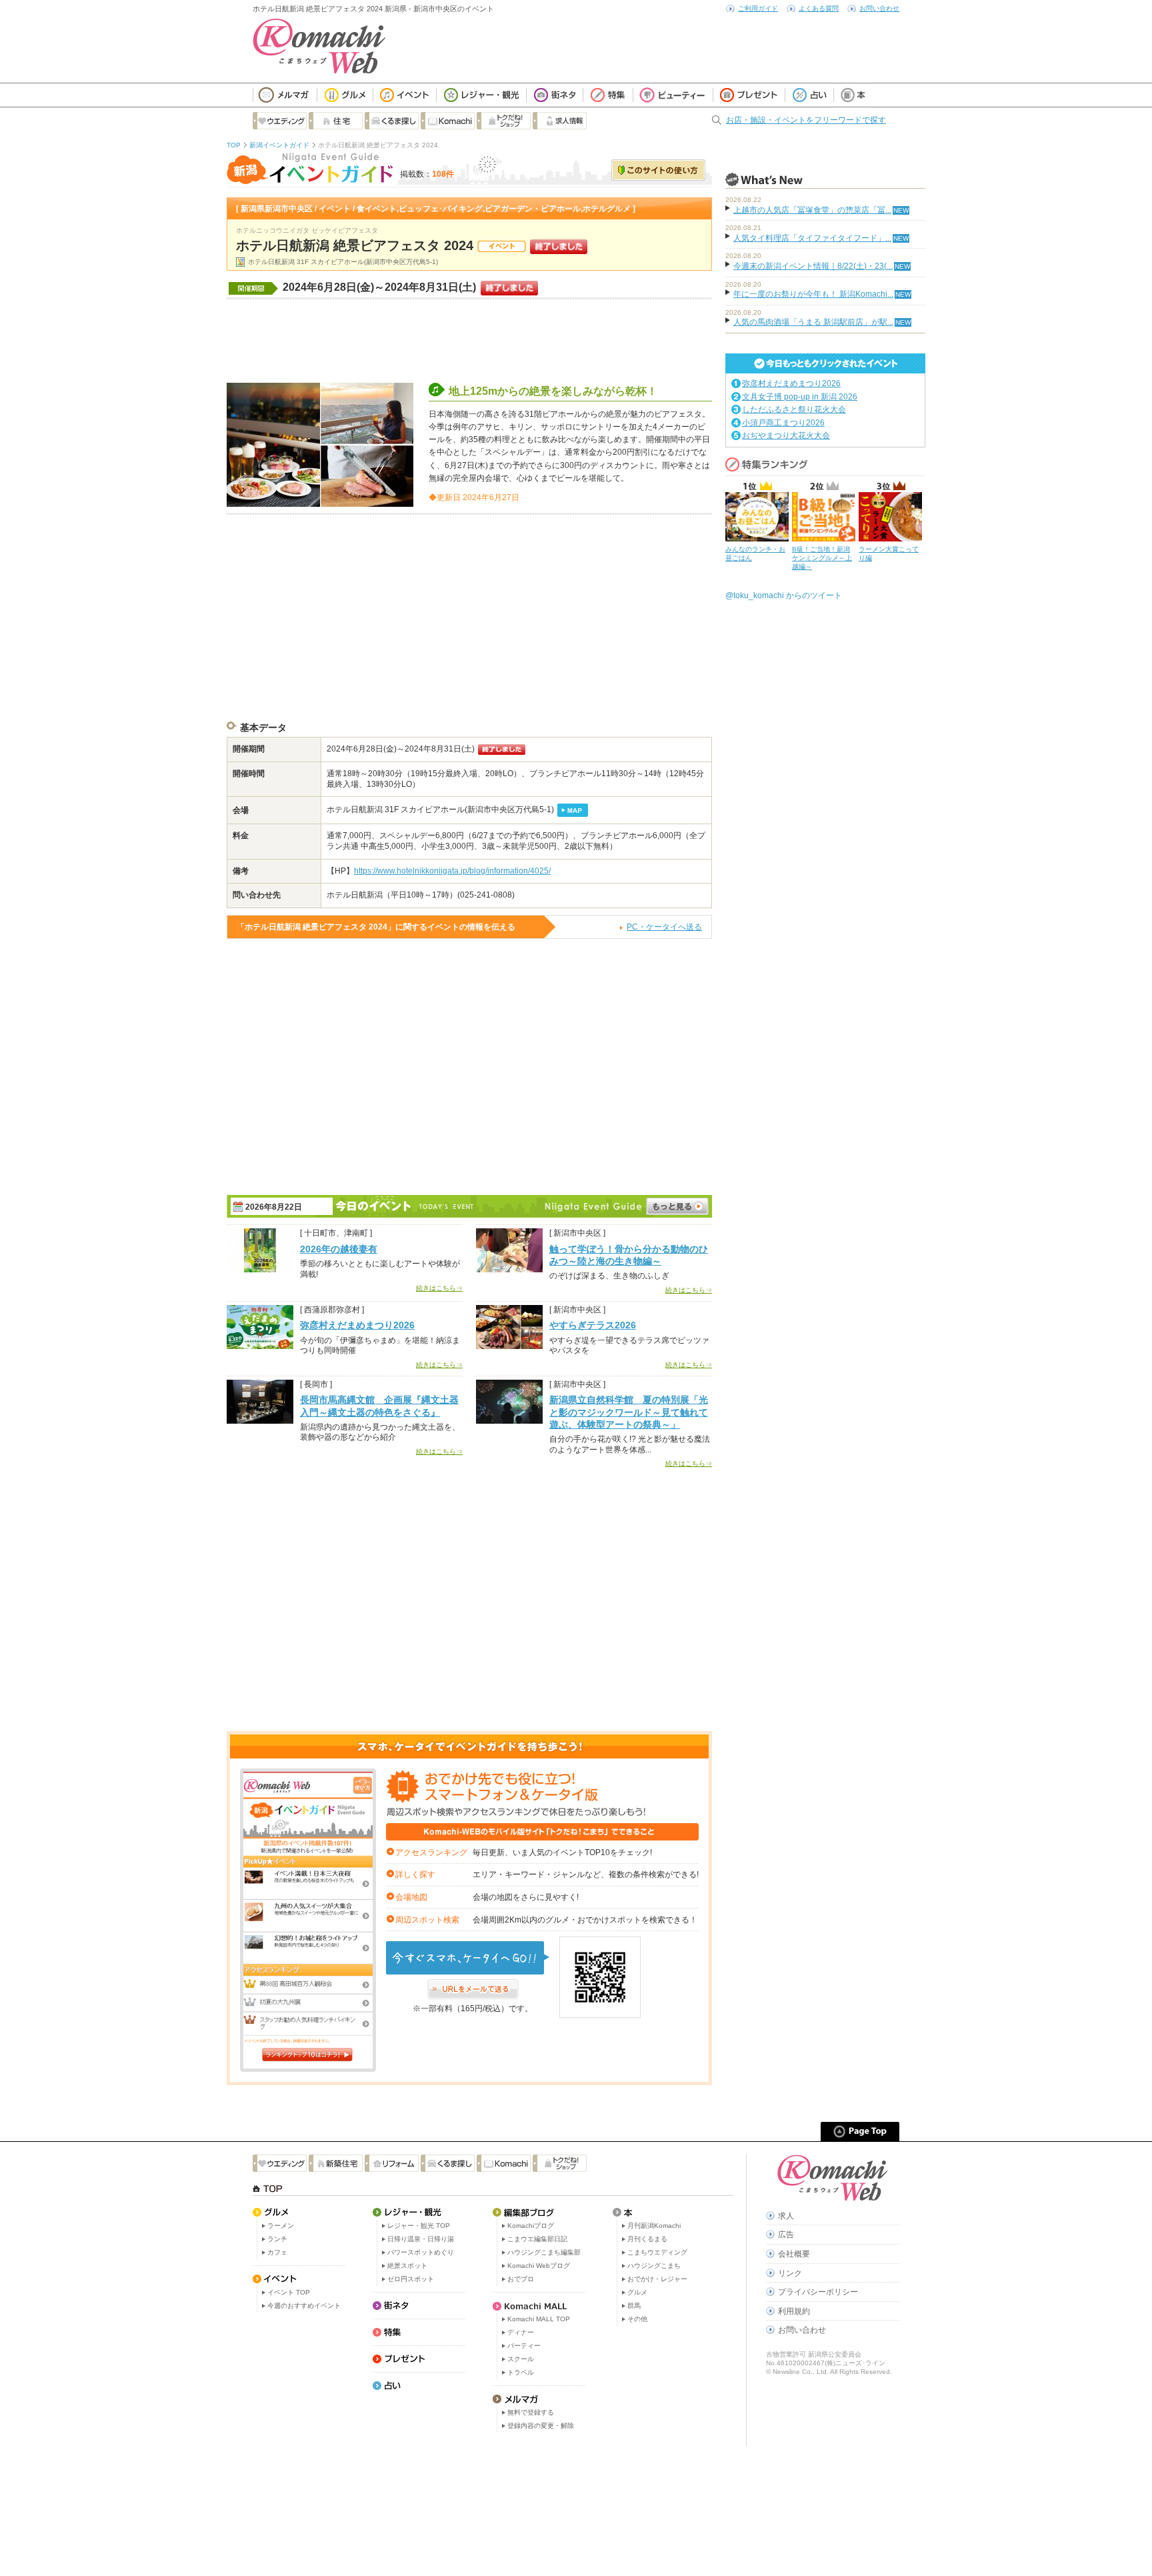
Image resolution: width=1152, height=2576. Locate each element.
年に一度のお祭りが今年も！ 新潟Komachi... (813, 294)
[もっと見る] (677, 1206)
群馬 (634, 2306)
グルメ (637, 2292)
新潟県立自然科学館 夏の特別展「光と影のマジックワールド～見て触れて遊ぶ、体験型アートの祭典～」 (629, 1412)
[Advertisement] (469, 339)
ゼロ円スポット (411, 2279)
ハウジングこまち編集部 (544, 2252)
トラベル (521, 2372)
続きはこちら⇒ (439, 1288)
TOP (234, 145)
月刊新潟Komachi (654, 2226)
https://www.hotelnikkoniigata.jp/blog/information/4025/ (452, 871)
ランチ (277, 2239)
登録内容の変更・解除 (541, 2426)
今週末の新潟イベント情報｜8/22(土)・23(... (813, 266)
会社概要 (794, 2254)
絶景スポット (407, 2266)
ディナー (521, 2332)
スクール (521, 2359)
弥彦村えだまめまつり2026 (357, 1325)
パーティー (524, 2346)
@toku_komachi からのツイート (784, 595)
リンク (790, 2273)
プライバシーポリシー (818, 2292)
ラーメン (281, 2226)
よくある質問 (819, 8)
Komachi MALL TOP (539, 2319)
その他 (637, 2319)
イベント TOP (289, 2292)
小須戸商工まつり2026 (783, 423)
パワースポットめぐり (421, 2252)
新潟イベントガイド (279, 145)
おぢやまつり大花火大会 (786, 435)
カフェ (277, 2252)
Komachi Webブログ (539, 2266)
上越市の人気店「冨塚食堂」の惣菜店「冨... (812, 210)
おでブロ (521, 2279)
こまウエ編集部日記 (537, 2239)
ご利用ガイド (758, 8)
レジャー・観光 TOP (419, 2226)
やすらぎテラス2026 (593, 1325)
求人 (786, 2216)
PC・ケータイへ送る (664, 927)
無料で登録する (531, 2412)
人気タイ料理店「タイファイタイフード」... (812, 238)
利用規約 (794, 2311)
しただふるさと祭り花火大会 (794, 409)
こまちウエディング (657, 2252)
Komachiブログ (531, 2226)
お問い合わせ (879, 8)
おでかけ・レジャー (657, 2279)
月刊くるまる (647, 2239)
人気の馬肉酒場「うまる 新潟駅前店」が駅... (813, 322)
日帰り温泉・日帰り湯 (421, 2239)
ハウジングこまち (654, 2266)
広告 (786, 2235)
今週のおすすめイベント (304, 2306)
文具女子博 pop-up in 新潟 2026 (800, 397)
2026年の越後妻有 (339, 1249)
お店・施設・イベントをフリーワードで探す (806, 120)
